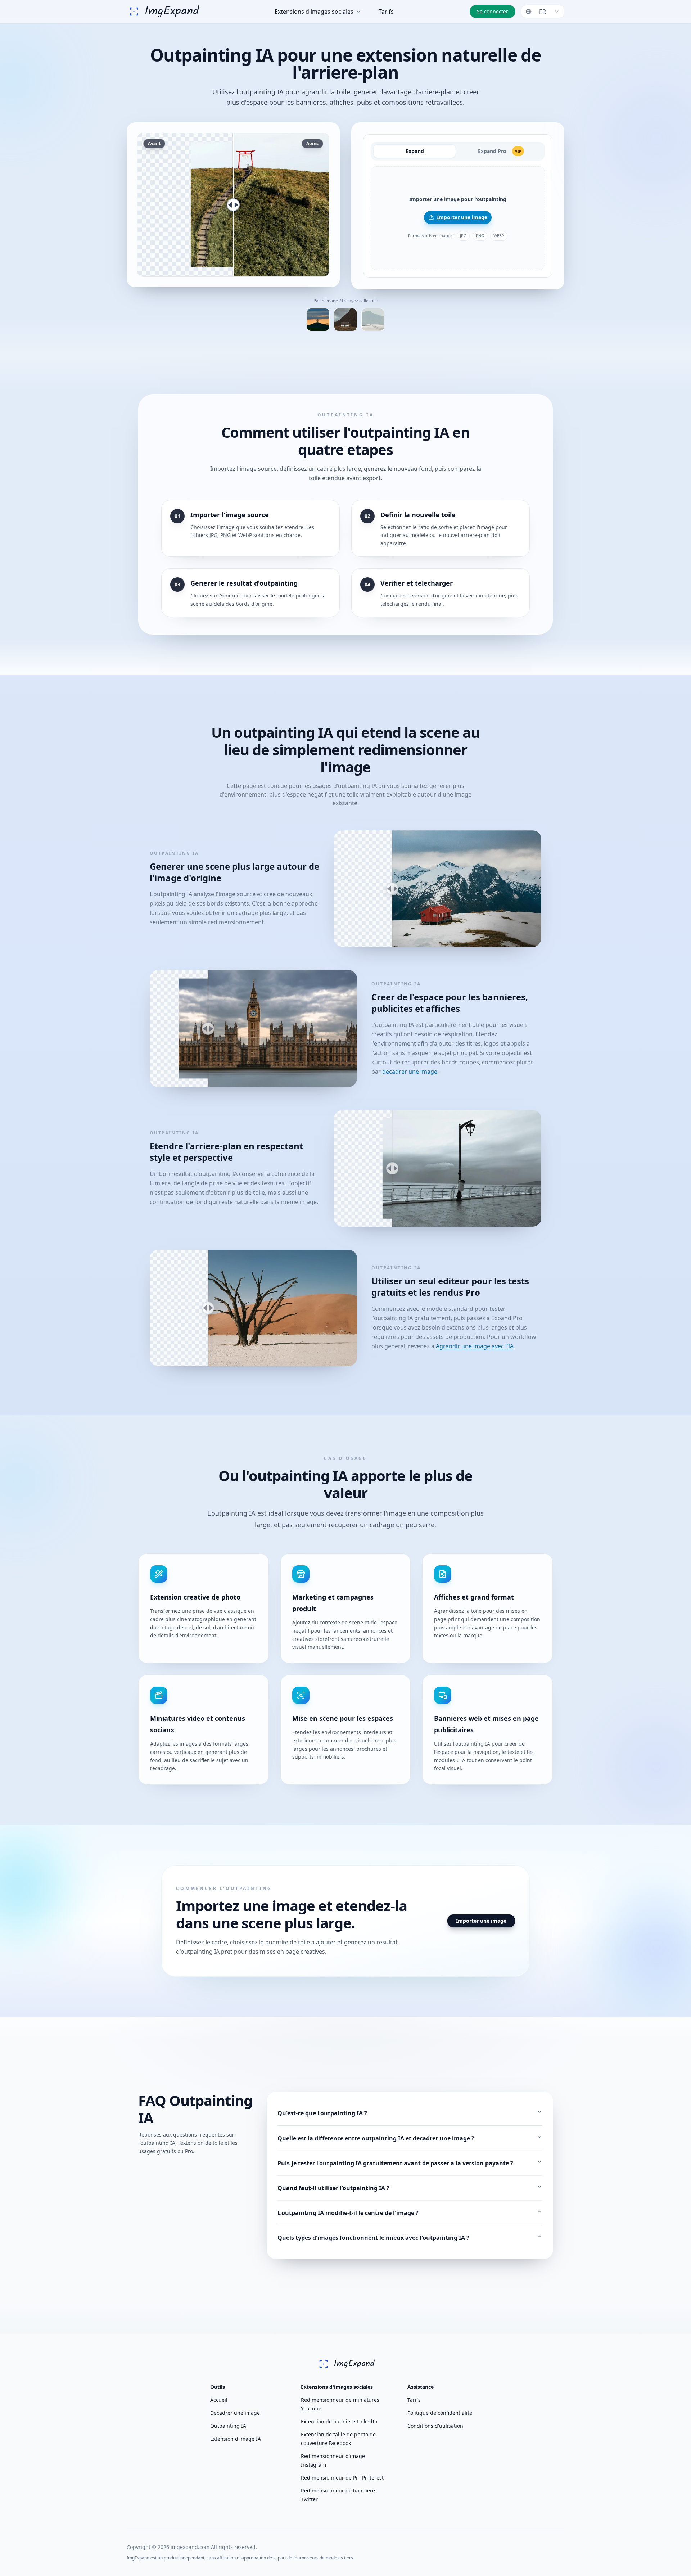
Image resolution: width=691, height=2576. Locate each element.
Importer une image (462, 217)
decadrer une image (410, 1072)
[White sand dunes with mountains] (373, 320)
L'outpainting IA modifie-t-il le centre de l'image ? (348, 2213)
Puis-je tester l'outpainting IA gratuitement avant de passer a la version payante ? (395, 2163)
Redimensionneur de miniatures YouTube (340, 2404)
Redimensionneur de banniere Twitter (338, 2495)
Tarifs (386, 12)
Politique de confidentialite (440, 2413)
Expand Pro (500, 151)
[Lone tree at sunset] (318, 320)
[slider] (233, 205)
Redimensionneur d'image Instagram (333, 2460)
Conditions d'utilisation (435, 2426)
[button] (458, 218)
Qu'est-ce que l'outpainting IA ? (322, 2113)
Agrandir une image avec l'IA (475, 1346)
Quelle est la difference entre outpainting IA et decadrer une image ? (376, 2138)
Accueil (219, 2400)
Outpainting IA (228, 2426)
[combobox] (543, 12)
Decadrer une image (235, 2413)
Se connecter (493, 11)
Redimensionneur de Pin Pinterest (342, 2478)
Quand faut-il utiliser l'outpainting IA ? (333, 2188)
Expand (415, 151)
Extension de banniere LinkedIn (339, 2421)
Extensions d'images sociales (314, 12)
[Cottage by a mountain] (345, 320)
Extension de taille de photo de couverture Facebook (338, 2439)
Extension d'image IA (236, 2439)
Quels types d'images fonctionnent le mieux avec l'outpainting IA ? (373, 2238)
